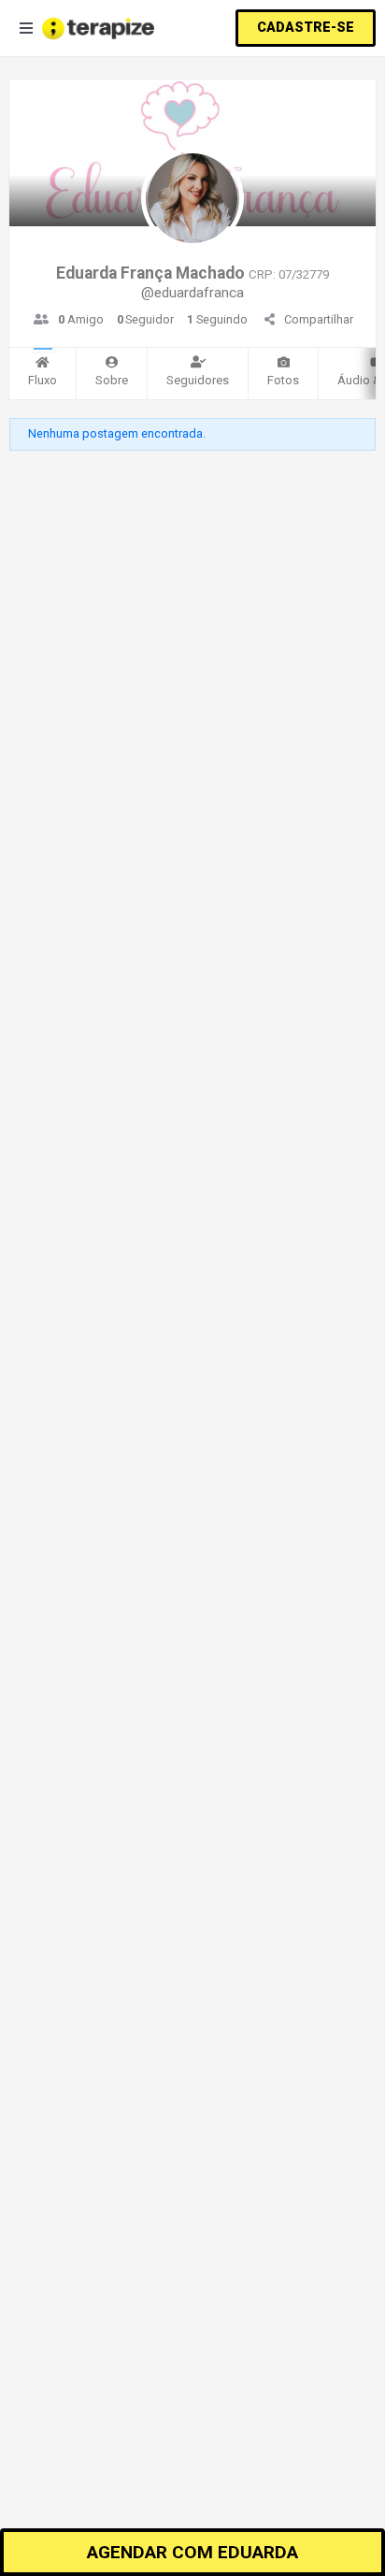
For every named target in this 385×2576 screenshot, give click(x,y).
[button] (306, 28)
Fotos (283, 380)
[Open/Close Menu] (26, 29)
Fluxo (43, 380)
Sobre (112, 380)
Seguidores (198, 380)
